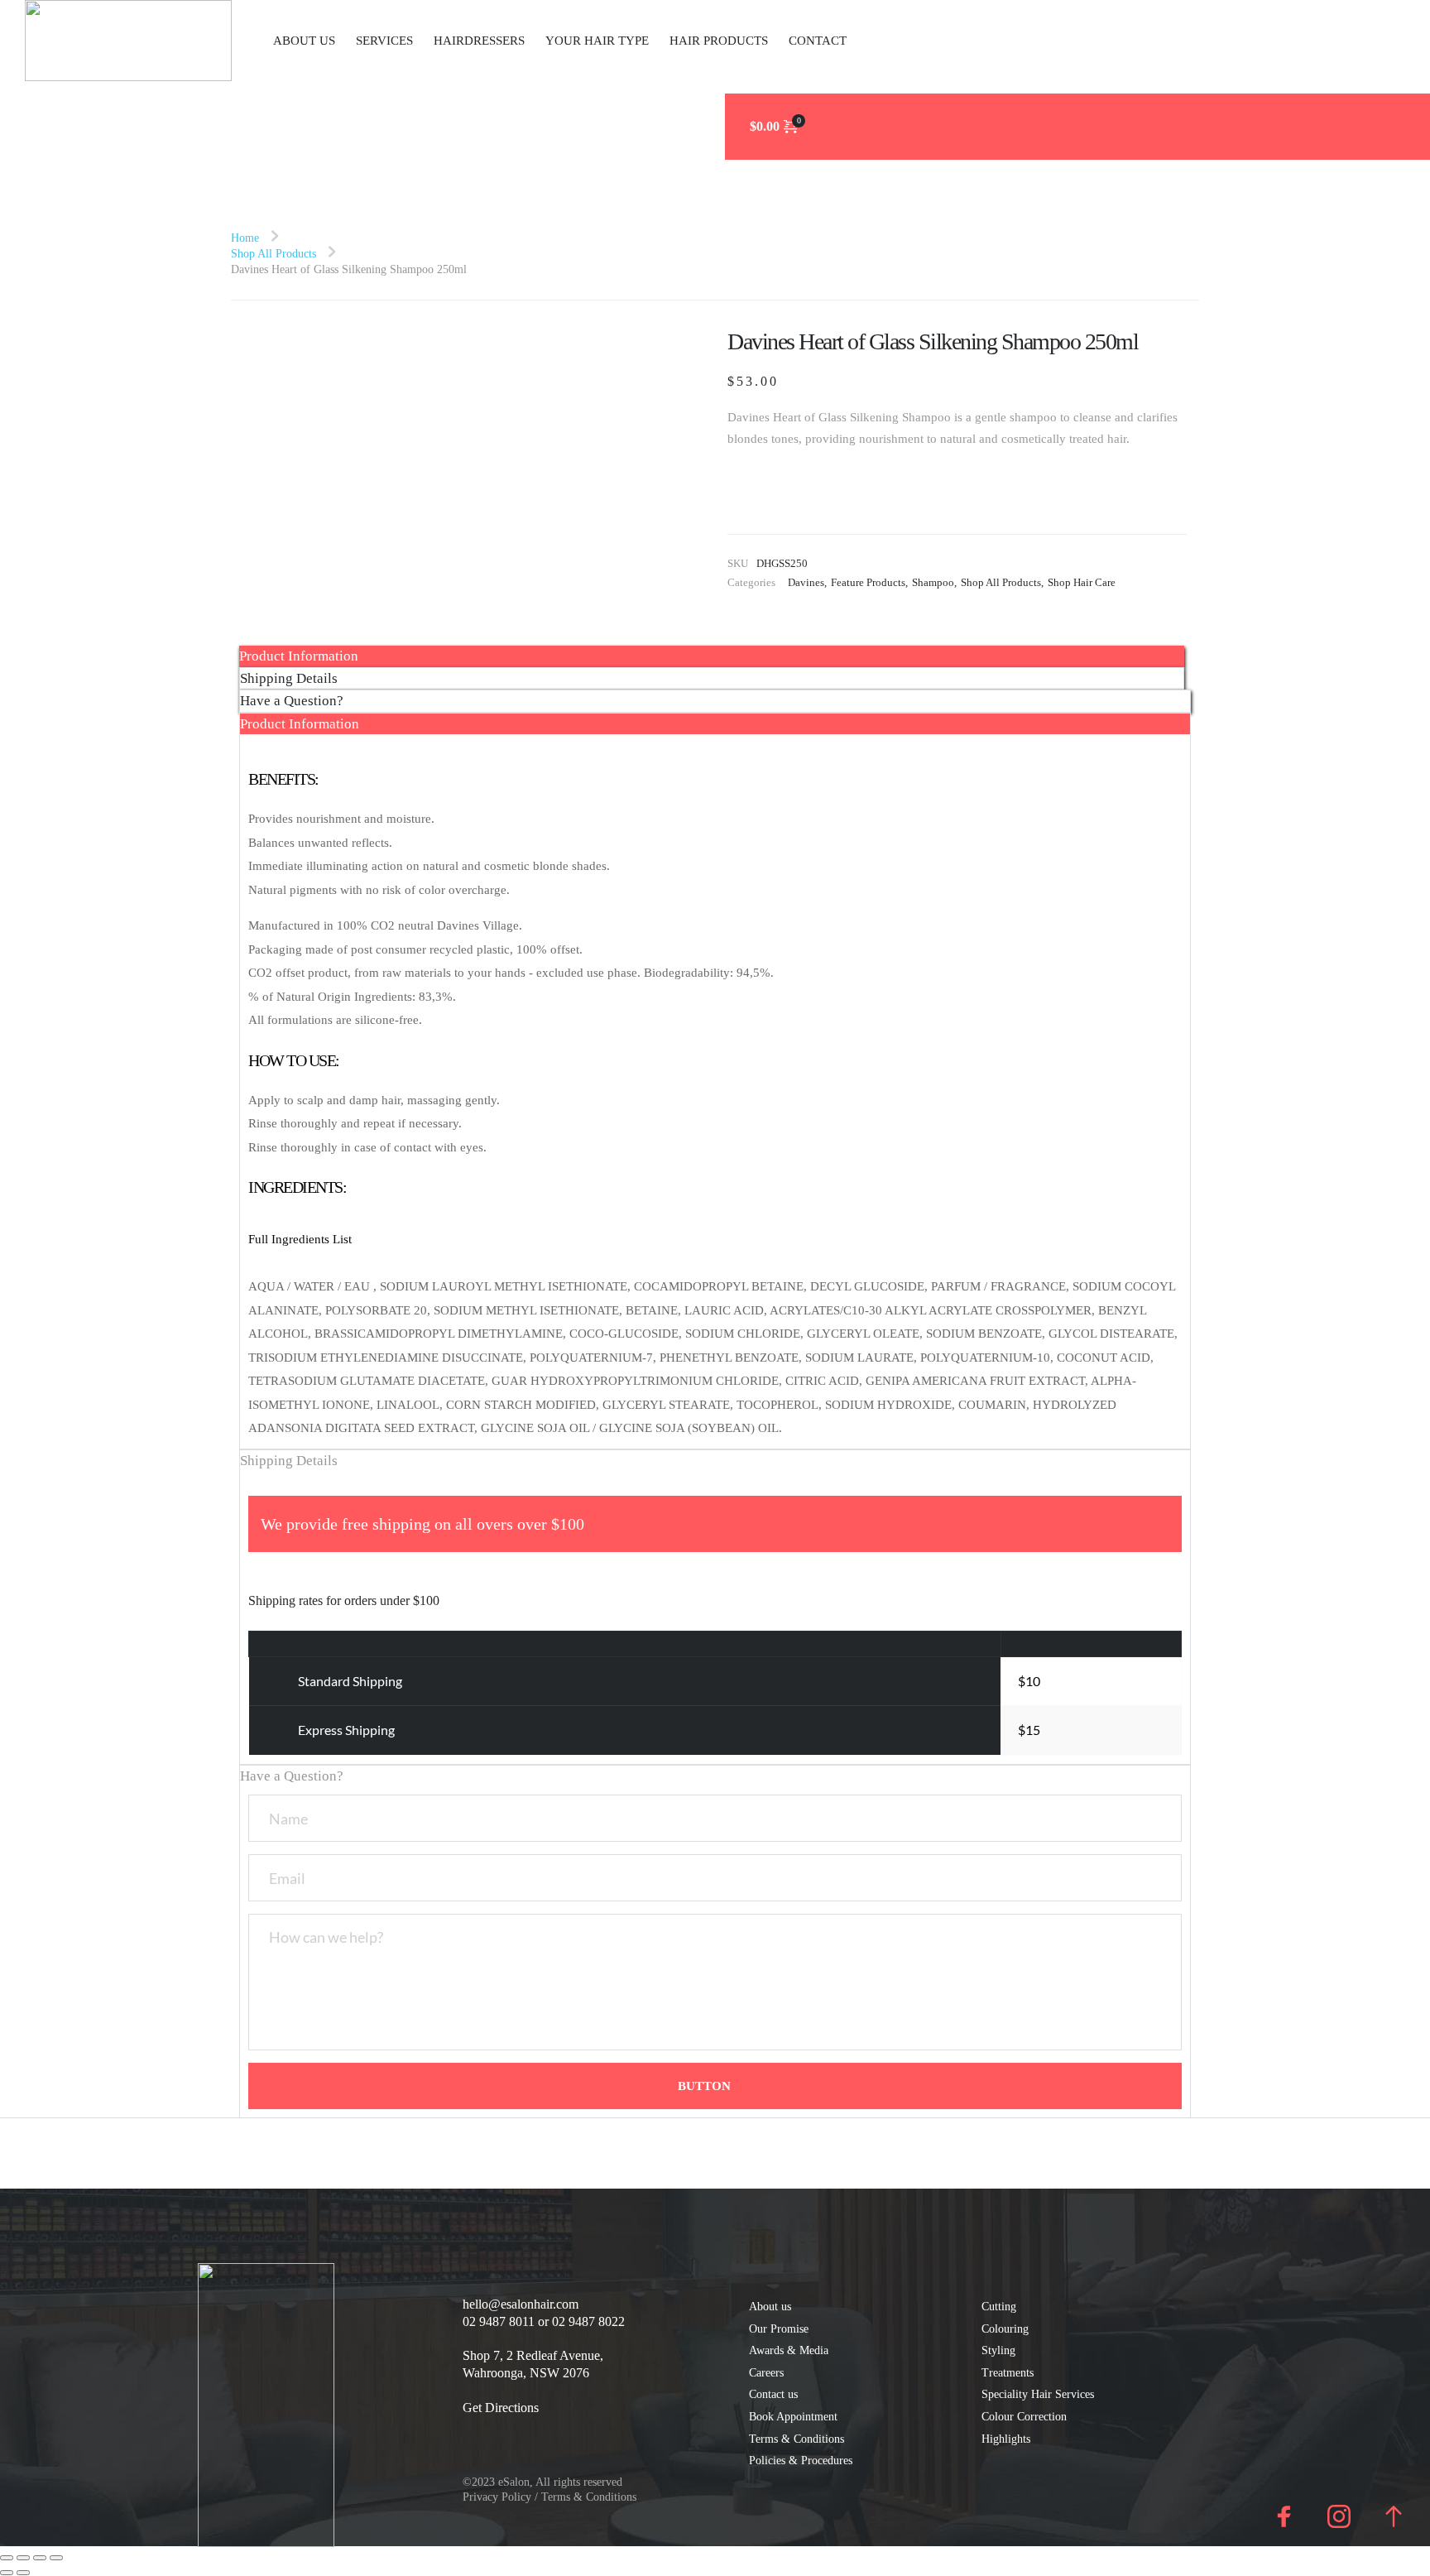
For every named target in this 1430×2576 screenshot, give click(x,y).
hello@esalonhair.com (521, 2304)
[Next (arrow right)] (23, 2573)
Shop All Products (1001, 582)
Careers (766, 2373)
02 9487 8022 (588, 2321)
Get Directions (501, 2408)
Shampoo (933, 582)
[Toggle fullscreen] (23, 2558)
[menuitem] (304, 41)
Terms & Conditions (797, 2439)
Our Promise (779, 2329)
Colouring (1005, 2329)
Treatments (1008, 2373)
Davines (806, 582)
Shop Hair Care (1082, 582)
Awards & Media (790, 2350)
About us (772, 2307)
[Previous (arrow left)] (7, 2573)
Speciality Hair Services (1038, 2394)
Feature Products (868, 582)
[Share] (40, 2558)
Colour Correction (1026, 2417)
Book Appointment (793, 2417)
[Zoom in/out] (7, 2558)
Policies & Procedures (801, 2461)
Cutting (999, 2307)
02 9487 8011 (499, 2321)
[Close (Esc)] (56, 2558)
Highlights (1008, 2439)
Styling (998, 2350)
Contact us (775, 2394)
